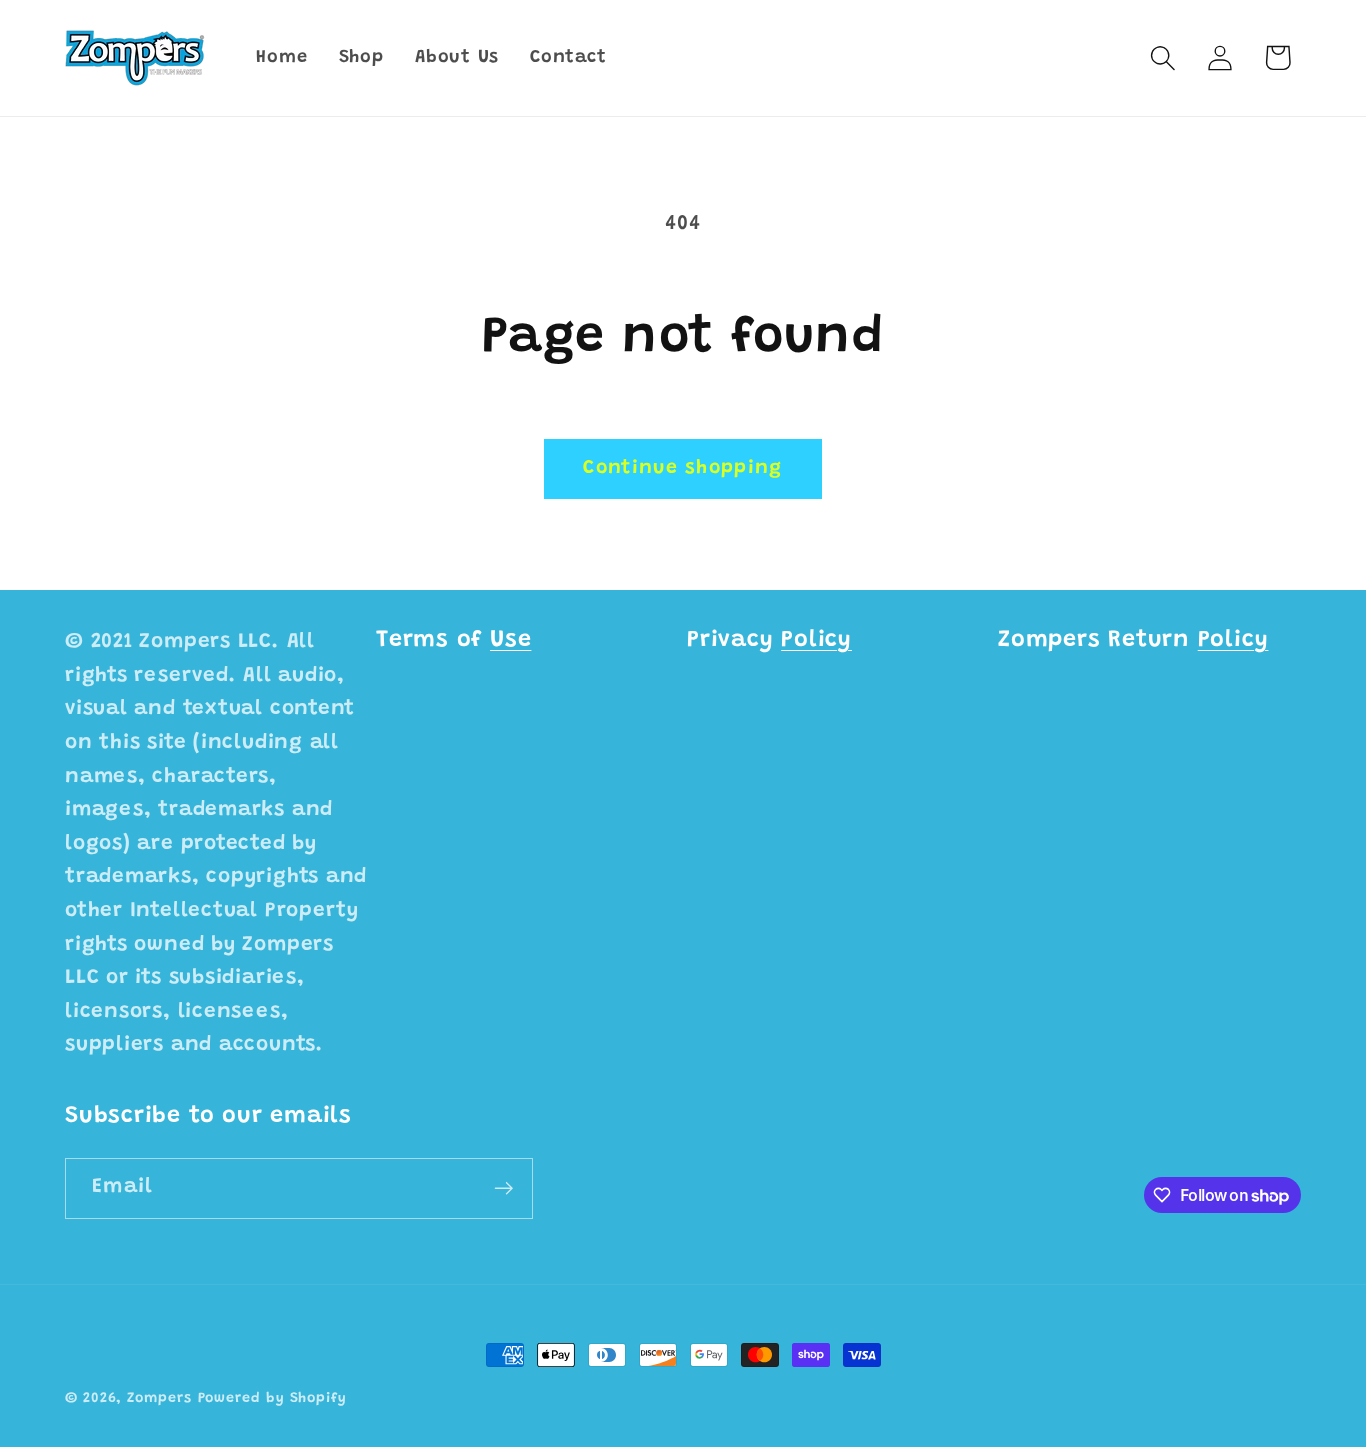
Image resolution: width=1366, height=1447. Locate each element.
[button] (1163, 57)
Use (510, 640)
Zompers (159, 1399)
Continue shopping (682, 468)
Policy (816, 640)
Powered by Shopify (272, 1399)
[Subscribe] (503, 1188)
